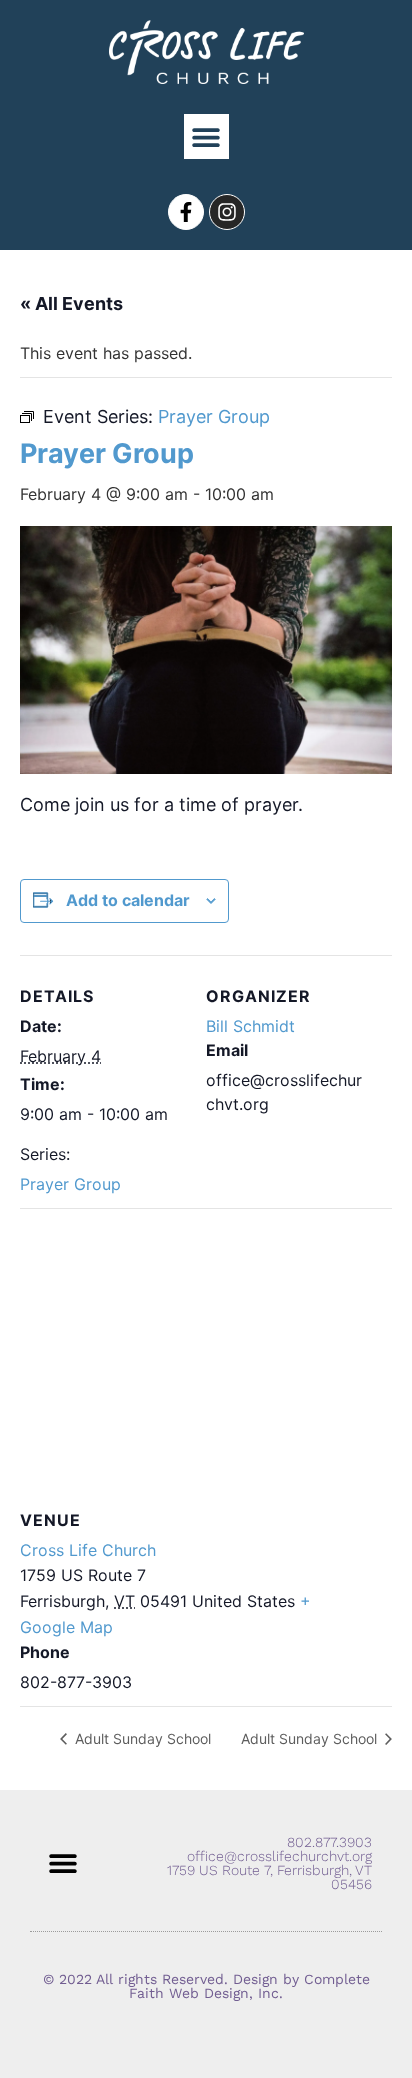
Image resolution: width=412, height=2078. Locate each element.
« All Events (71, 303)
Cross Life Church (88, 1550)
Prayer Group (70, 1184)
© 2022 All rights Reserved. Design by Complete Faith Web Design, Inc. (206, 1986)
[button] (206, 136)
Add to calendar (128, 900)
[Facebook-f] (186, 212)
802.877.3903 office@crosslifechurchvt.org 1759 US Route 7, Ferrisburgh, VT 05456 (269, 1863)
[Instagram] (227, 212)
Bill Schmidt (250, 1026)
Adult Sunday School (141, 1738)
